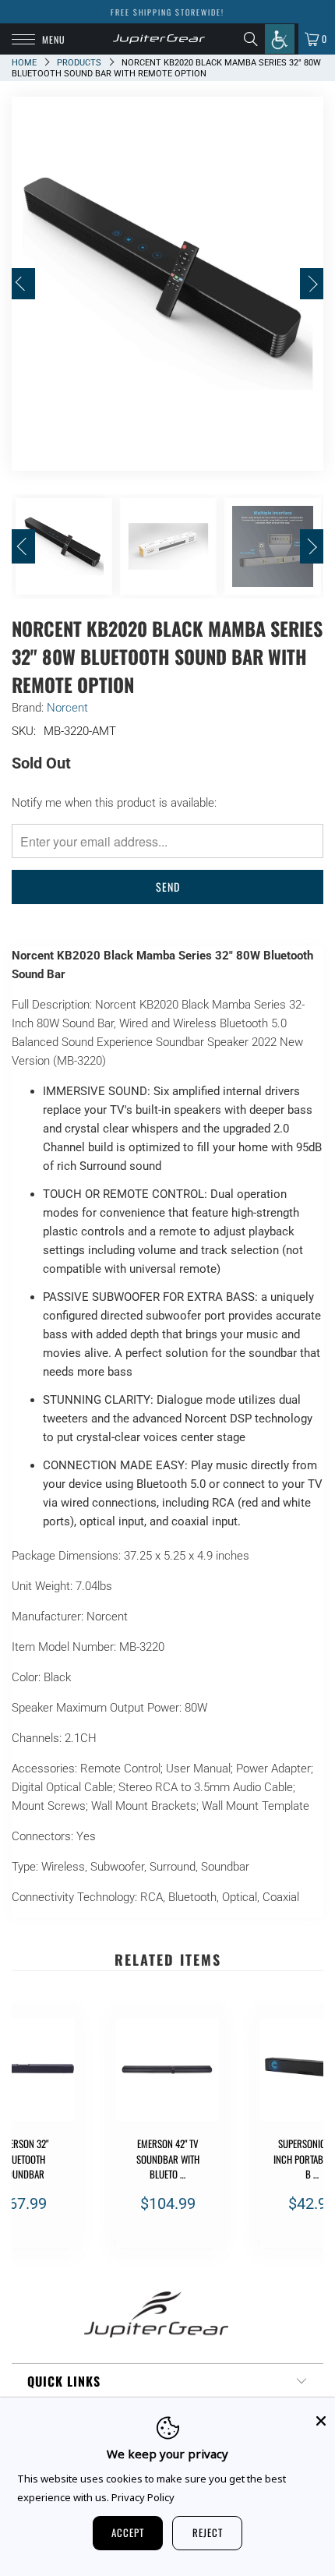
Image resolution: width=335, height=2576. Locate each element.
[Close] (321, 2421)
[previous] (26, 2133)
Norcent (67, 708)
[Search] (254, 39)
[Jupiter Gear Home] (159, 39)
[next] (309, 2133)
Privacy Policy (143, 2497)
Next (312, 284)
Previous (23, 284)
